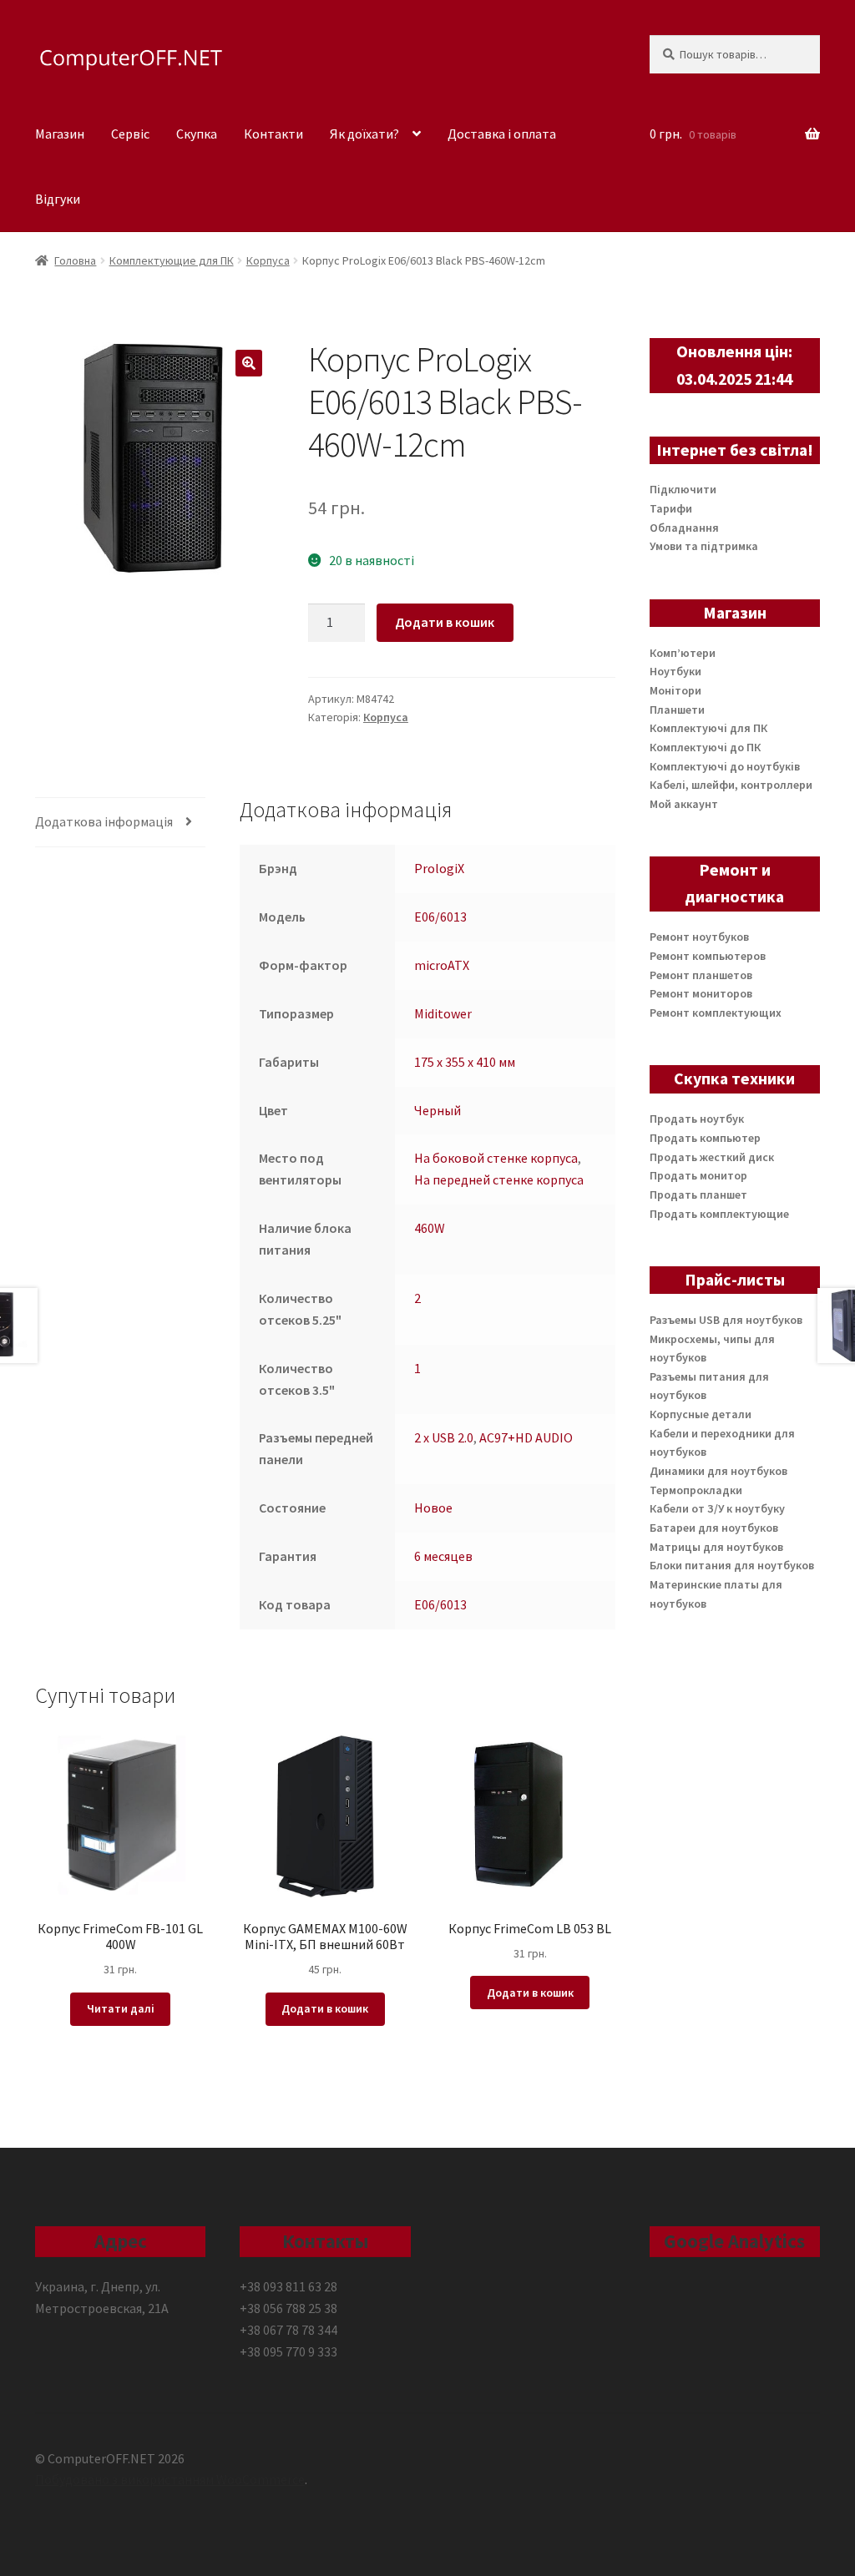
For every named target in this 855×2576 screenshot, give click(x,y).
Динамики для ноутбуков (718, 1471)
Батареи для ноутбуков (714, 1528)
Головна (75, 260)
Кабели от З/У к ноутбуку (717, 1508)
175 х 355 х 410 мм (465, 1062)
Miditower (443, 1013)
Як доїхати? (364, 134)
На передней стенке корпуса (499, 1179)
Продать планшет (698, 1195)
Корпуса (268, 260)
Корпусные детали (701, 1414)
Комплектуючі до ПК (705, 747)
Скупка (197, 134)
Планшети (677, 710)
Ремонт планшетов (701, 975)
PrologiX (439, 868)
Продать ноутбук (697, 1119)
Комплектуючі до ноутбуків (725, 766)
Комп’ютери (683, 653)
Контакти (273, 134)
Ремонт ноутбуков (699, 937)
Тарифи (671, 508)
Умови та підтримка (704, 546)
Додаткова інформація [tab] (104, 821)
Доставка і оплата (502, 134)
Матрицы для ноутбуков (716, 1547)
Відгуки (58, 199)
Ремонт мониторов (701, 993)
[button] (249, 363)
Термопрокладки (696, 1490)
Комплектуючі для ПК (708, 728)
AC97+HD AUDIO (526, 1437)
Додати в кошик (445, 622)
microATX (442, 965)
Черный (438, 1110)
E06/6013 (440, 917)
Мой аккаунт (684, 804)
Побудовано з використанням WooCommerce (170, 2479)
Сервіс (130, 134)
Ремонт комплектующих (716, 1013)
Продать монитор (698, 1175)
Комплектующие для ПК (172, 260)
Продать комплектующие (719, 1214)
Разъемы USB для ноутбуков (726, 1320)
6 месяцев (443, 1556)
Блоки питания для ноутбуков (732, 1565)
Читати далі (121, 2008)
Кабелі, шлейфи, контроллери (731, 785)
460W (430, 1228)
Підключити (683, 489)
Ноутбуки (675, 671)
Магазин (60, 134)
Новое (433, 1508)
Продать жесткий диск (712, 1157)
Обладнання (684, 528)
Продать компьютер (705, 1138)
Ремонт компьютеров (708, 956)
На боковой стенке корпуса (496, 1158)
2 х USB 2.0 (444, 1437)
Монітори (675, 690)
